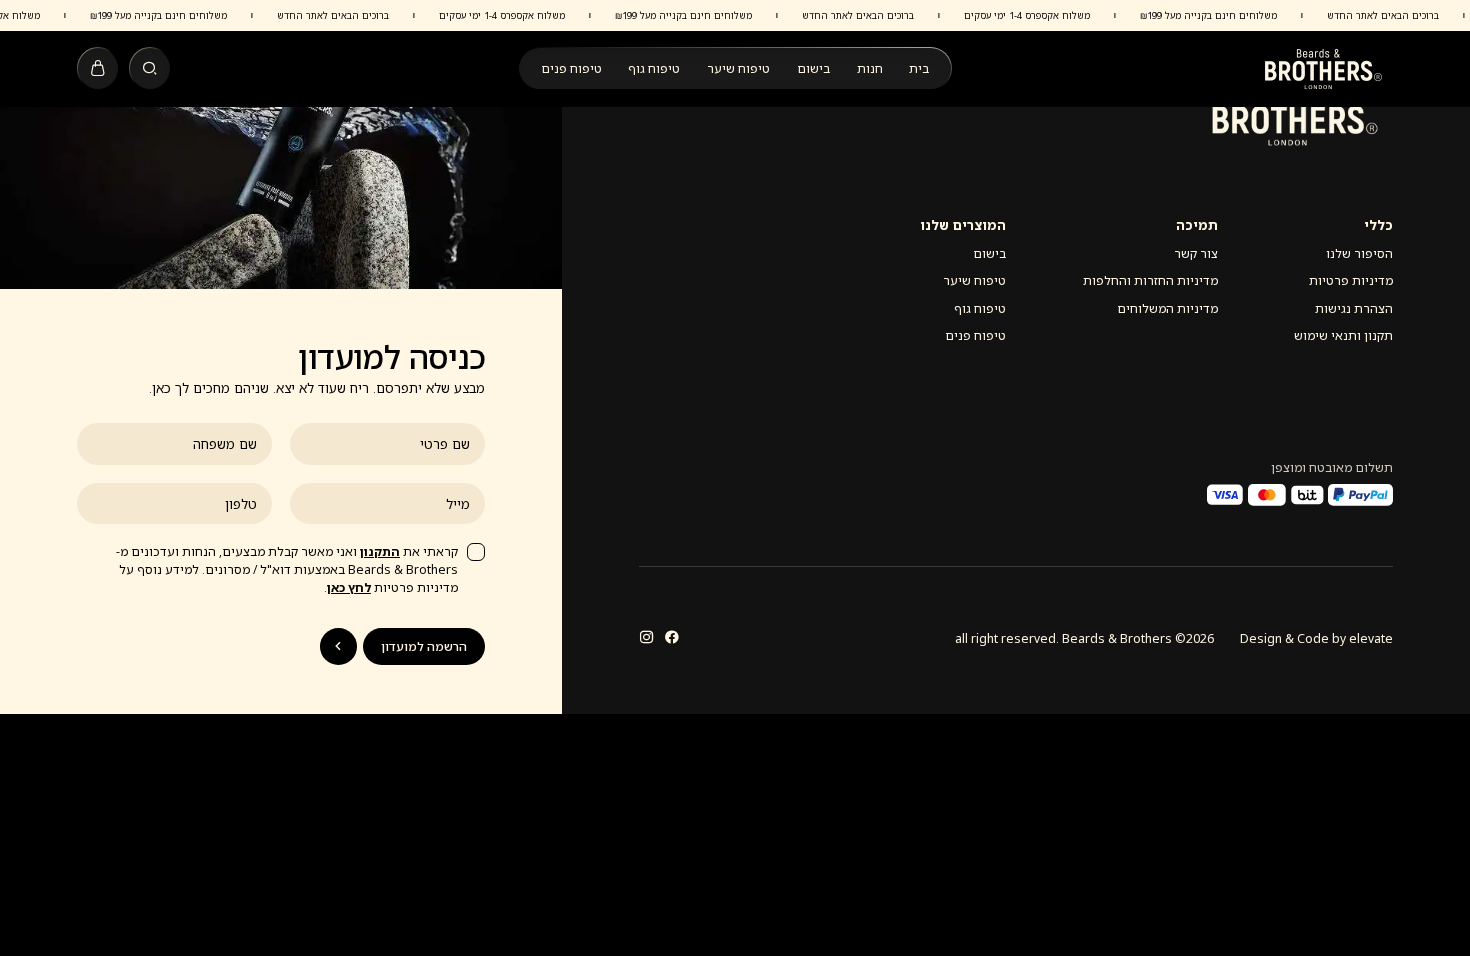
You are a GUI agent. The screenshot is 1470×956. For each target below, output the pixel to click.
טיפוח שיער (738, 68)
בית (919, 68)
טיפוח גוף (654, 68)
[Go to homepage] (1323, 69)
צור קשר (1196, 253)
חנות (870, 68)
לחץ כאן (349, 587)
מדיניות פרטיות (1351, 280)
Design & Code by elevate (1316, 638)
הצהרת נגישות (1354, 308)
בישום (813, 68)
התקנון (380, 551)
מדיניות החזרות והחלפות (1150, 280)
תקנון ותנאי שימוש (1343, 335)
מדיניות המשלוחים (1167, 308)
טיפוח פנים (571, 68)
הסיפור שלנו (1359, 253)
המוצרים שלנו (963, 225)
